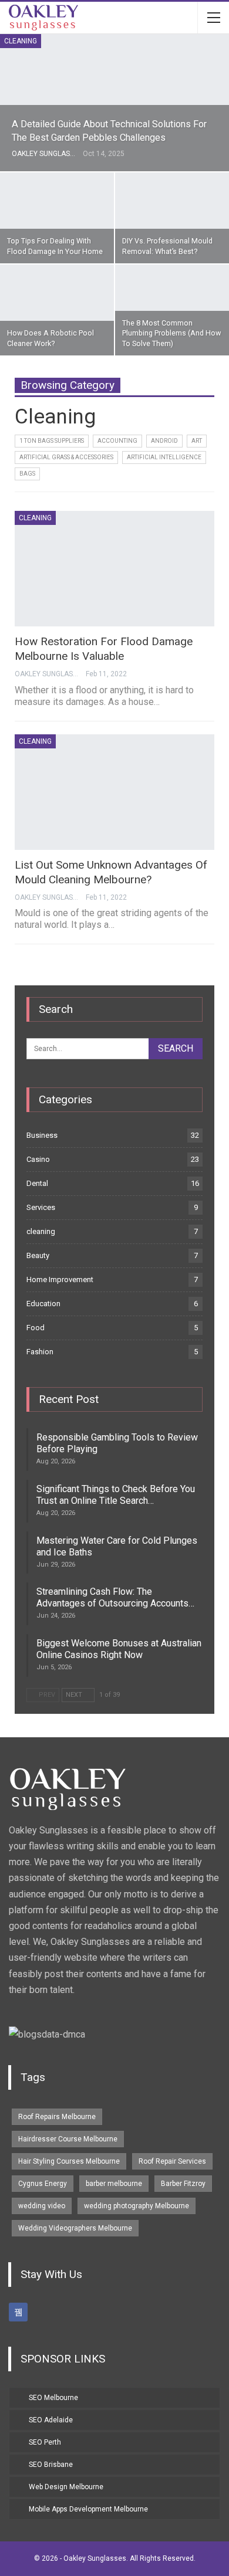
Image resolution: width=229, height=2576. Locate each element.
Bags (27, 474)
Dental (37, 1183)
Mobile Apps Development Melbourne (88, 2509)
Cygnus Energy (43, 2184)
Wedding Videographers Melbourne (75, 2228)
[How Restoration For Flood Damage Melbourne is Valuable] (115, 569)
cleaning (21, 41)
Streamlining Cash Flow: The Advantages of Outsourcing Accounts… (115, 1597)
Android (164, 441)
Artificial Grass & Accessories (66, 457)
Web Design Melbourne (66, 2487)
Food (36, 1328)
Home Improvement (60, 1279)
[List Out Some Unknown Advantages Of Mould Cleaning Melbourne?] (115, 792)
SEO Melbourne (53, 2398)
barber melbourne (114, 2184)
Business (42, 1135)
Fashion (40, 1352)
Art (197, 441)
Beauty (38, 1255)
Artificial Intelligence (164, 457)
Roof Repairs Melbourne (57, 2117)
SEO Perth (45, 2442)
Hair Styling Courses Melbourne (69, 2161)
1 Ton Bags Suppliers (52, 441)
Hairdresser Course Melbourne (68, 2139)
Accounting (117, 441)
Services (41, 1207)
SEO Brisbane (51, 2465)
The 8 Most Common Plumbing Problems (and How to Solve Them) (171, 333)
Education (43, 1304)
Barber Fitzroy (183, 2184)
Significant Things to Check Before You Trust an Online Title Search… (116, 1495)
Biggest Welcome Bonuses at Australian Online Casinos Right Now (119, 1649)
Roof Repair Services (172, 2161)
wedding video (42, 2206)
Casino (38, 1159)
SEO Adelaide (51, 2420)
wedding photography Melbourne (137, 2206)
